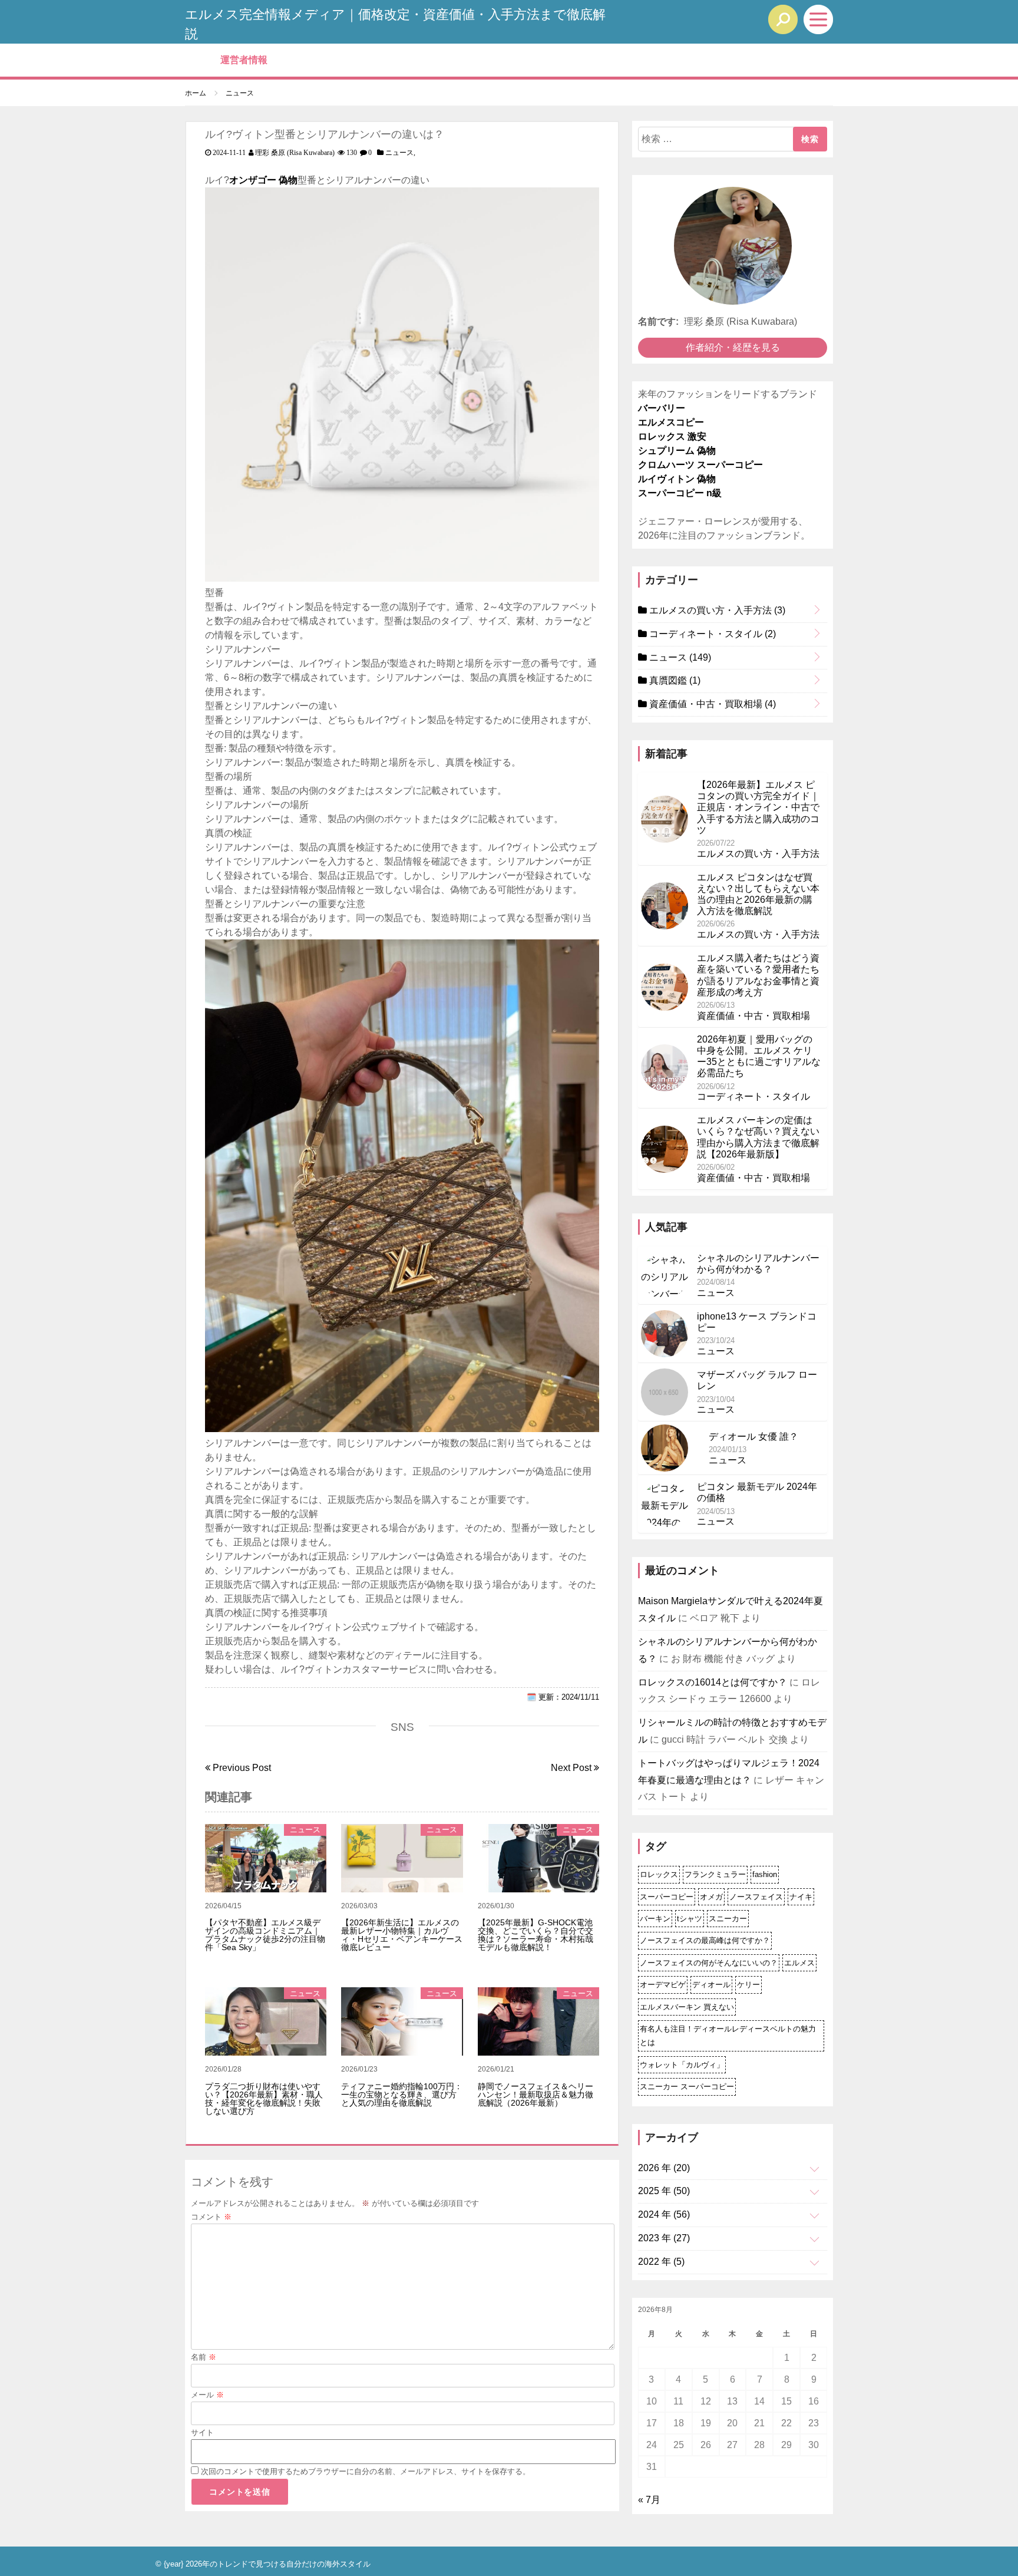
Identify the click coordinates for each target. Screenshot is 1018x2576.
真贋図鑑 (674, 680)
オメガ (711, 1897)
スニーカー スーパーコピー (687, 2087)
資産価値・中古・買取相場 (711, 704)
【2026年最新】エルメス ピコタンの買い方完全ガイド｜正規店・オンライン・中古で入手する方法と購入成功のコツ (758, 807)
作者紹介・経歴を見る (733, 347)
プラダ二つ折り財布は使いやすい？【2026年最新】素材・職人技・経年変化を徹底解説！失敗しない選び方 (264, 2099)
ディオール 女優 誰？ (753, 1437)
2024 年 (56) (664, 2214)
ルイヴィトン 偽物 (677, 479)
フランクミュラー (715, 1874)
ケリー (748, 1985)
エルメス (799, 1963)
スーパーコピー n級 (680, 493)
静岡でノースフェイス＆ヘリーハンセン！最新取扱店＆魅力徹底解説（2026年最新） (536, 2095)
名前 (204, 2357)
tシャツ (690, 1919)
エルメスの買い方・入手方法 (716, 610)
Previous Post (241, 1768)
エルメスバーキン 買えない (687, 2007)
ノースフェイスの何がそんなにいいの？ (709, 1963)
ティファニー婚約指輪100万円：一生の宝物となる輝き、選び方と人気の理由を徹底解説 (402, 2095)
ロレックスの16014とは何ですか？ (713, 1682)
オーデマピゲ (663, 1985)
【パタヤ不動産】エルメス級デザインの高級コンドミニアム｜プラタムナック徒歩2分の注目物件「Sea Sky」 (265, 1935)
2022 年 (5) (661, 2262)
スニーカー (728, 1919)
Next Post (572, 1768)
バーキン (655, 1919)
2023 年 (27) (664, 2238)
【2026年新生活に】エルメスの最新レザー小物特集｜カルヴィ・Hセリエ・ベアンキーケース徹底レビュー (402, 1935)
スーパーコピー (667, 1897)
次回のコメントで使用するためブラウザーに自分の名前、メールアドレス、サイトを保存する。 (366, 2471)
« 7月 (649, 2500)
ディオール (711, 1985)
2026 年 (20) (664, 2168)
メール (207, 2395)
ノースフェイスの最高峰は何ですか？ (705, 1940)
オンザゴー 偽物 (263, 180)
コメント (211, 2217)
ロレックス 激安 (672, 436)
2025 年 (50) (664, 2191)
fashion (765, 1874)
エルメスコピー (671, 422)
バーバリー (662, 408)
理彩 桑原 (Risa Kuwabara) (295, 153)
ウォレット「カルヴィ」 (682, 2065)
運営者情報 (244, 60)
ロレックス (659, 1874)
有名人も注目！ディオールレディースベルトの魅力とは (728, 2036)
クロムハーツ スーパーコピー (700, 465)
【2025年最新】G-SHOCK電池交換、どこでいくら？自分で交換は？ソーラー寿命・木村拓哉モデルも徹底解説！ (536, 1935)
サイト (202, 2432)
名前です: (658, 321)
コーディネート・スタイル (711, 634)
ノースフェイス (756, 1897)
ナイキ (801, 1897)
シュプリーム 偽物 (677, 451)
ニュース (399, 153)
